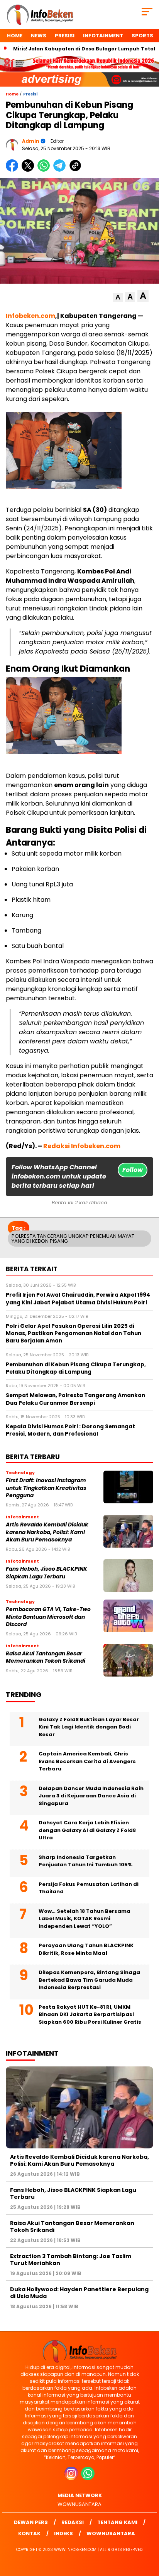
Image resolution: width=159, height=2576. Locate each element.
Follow (133, 1170)
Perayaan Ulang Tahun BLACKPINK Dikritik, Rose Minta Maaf (86, 1949)
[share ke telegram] (60, 170)
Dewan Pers (31, 2522)
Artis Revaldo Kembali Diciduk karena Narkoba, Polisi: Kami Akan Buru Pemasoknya (47, 1532)
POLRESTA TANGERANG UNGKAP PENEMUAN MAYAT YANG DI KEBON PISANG (73, 1239)
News (39, 36)
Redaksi (73, 2522)
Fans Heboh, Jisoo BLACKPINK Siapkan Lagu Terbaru (47, 1573)
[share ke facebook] (14, 170)
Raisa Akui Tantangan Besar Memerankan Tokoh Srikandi (46, 1657)
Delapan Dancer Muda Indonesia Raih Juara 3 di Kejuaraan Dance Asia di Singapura (91, 1796)
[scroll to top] (148, 2531)
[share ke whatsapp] (45, 170)
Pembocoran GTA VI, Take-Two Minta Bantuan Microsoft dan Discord (48, 1617)
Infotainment (103, 36)
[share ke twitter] (30, 170)
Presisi (65, 36)
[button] (118, 297)
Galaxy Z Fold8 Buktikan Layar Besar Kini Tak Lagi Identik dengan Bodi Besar (89, 1727)
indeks (63, 2533)
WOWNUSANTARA (79, 2504)
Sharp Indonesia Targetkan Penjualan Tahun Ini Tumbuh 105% (85, 1861)
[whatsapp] (88, 2478)
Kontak (29, 2533)
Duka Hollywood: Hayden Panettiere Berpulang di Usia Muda (79, 2293)
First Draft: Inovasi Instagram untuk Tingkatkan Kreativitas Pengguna (46, 1488)
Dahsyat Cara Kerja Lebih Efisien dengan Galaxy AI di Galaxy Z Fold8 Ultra (87, 1830)
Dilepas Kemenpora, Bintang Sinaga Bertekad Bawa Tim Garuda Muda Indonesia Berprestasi (89, 1980)
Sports (142, 36)
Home (15, 36)
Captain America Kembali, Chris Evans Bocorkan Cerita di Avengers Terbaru (87, 1761)
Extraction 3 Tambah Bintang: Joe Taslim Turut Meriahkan (71, 2260)
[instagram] (72, 2478)
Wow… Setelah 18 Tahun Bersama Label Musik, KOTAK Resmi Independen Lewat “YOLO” (85, 1919)
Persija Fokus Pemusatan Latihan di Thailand (89, 1888)
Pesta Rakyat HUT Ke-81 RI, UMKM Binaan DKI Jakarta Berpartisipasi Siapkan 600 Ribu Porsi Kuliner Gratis (90, 2014)
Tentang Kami (117, 2522)
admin (31, 141)
